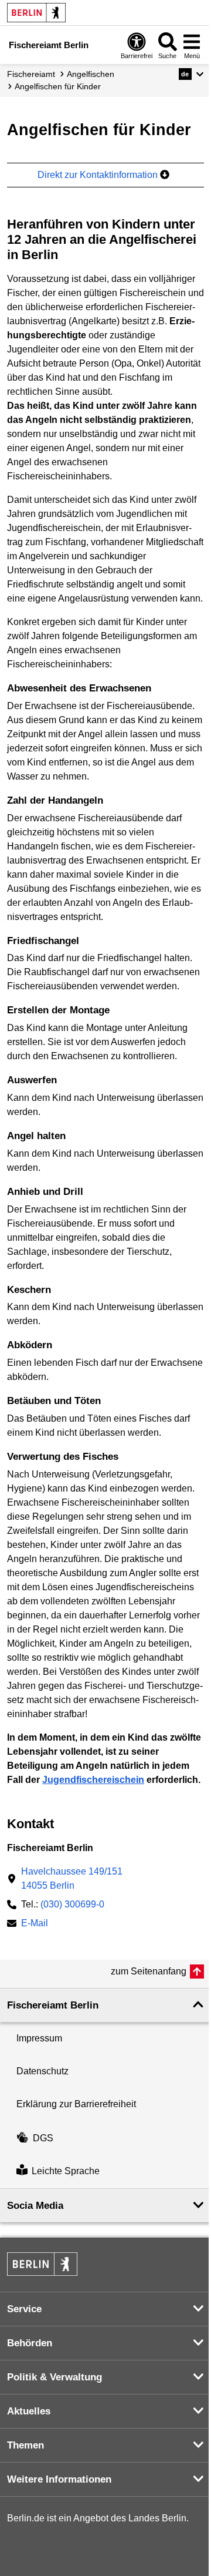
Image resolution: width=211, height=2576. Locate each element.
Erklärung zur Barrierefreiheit (76, 2104)
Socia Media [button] (35, 2206)
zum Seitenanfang (149, 1971)
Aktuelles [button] (29, 2411)
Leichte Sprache (66, 2172)
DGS (43, 2138)
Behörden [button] (30, 2343)
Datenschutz (42, 2071)
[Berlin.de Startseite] (36, 13)
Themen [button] (25, 2445)
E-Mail (35, 1924)
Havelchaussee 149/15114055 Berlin (72, 1878)
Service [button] (24, 2309)
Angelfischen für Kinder (58, 86)
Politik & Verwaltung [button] (55, 2377)
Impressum (39, 2038)
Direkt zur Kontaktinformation (99, 175)
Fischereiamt (31, 74)
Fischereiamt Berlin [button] (53, 2005)
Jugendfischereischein (93, 1780)
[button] (191, 74)
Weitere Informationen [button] (59, 2479)
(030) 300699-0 (72, 1904)
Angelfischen (91, 74)
